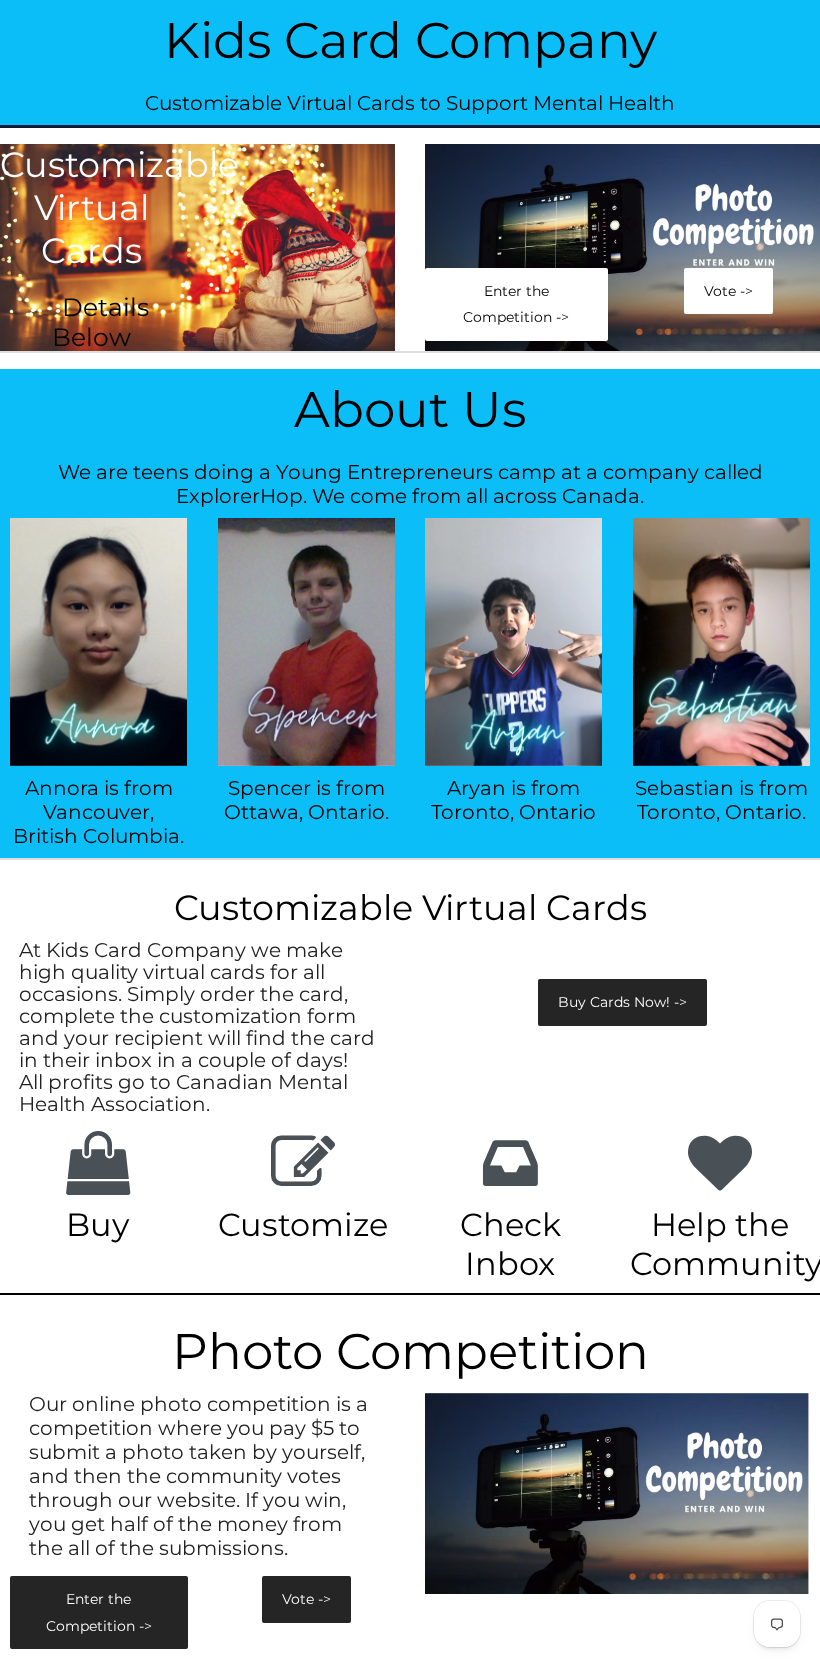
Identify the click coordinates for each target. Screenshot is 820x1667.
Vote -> (728, 291)
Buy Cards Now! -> (622, 1002)
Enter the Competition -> (516, 304)
